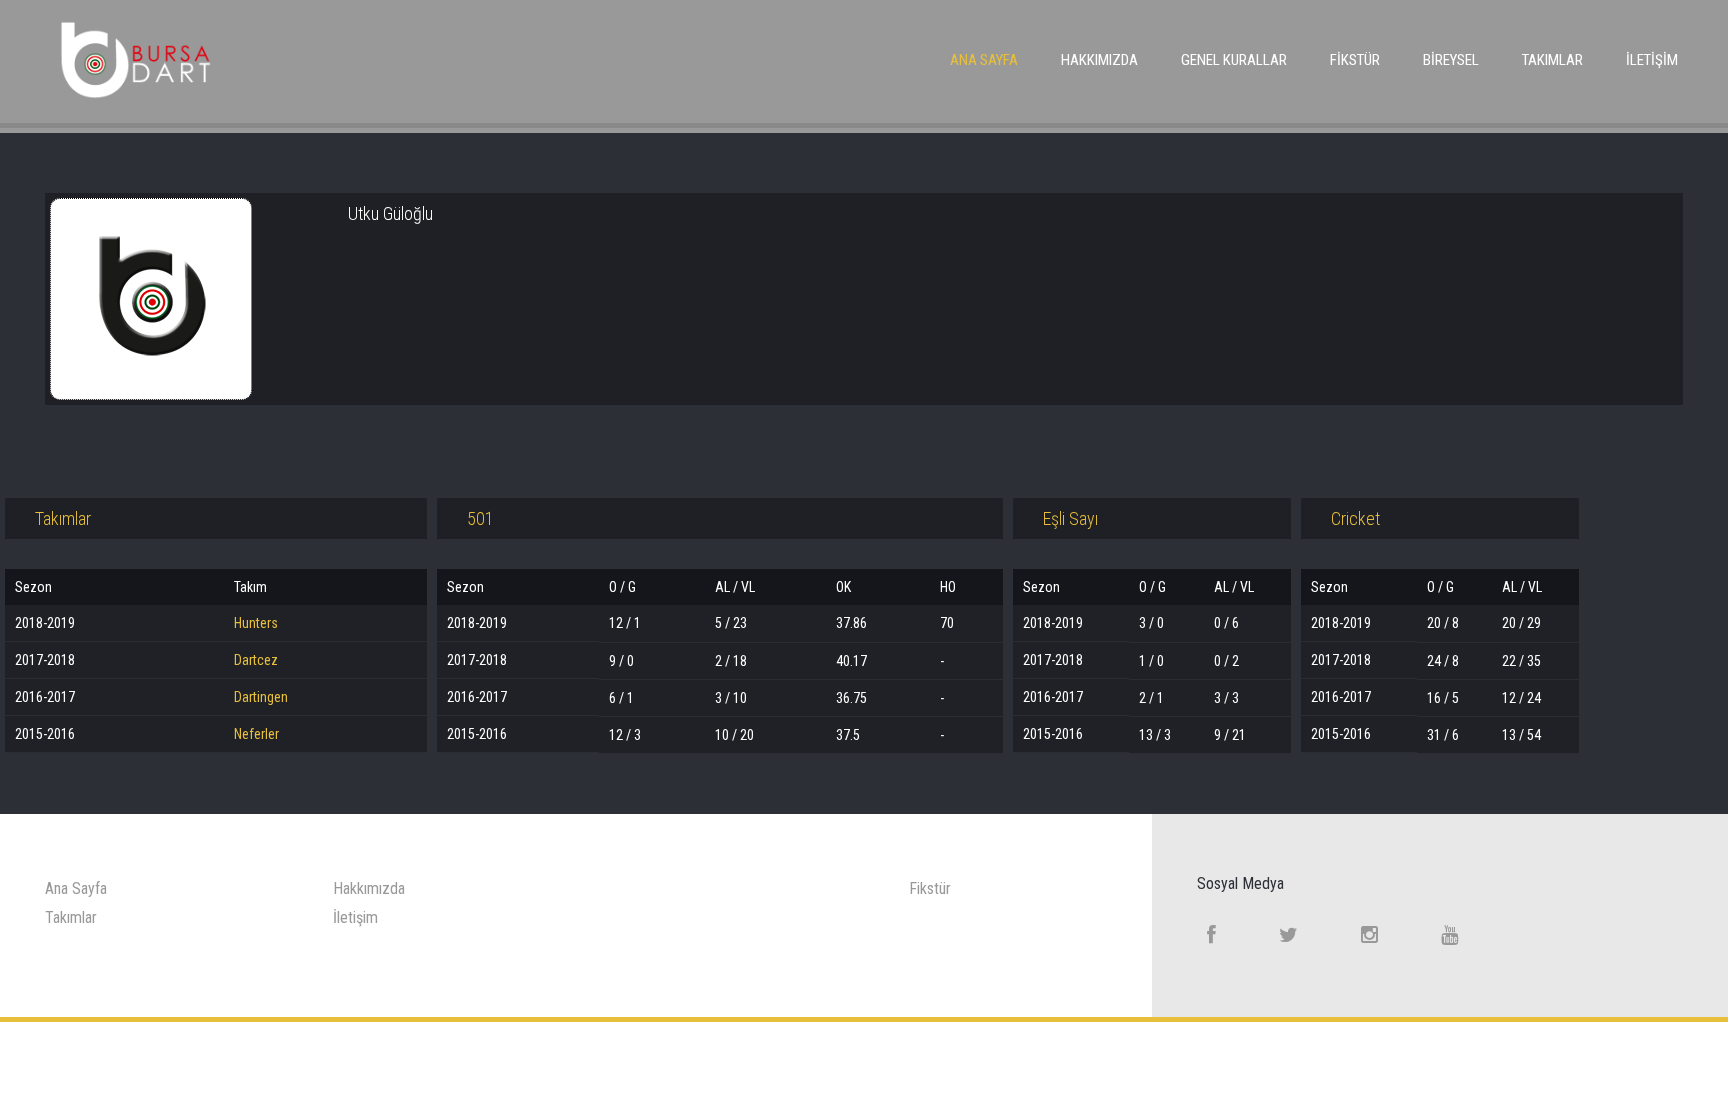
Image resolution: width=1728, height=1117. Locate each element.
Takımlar (1552, 60)
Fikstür (1355, 60)
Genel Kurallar (1234, 60)
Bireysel (1451, 60)
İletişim (1652, 60)
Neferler (256, 734)
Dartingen (261, 697)
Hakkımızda (1099, 60)
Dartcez (256, 660)
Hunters (256, 623)
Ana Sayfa (984, 60)
